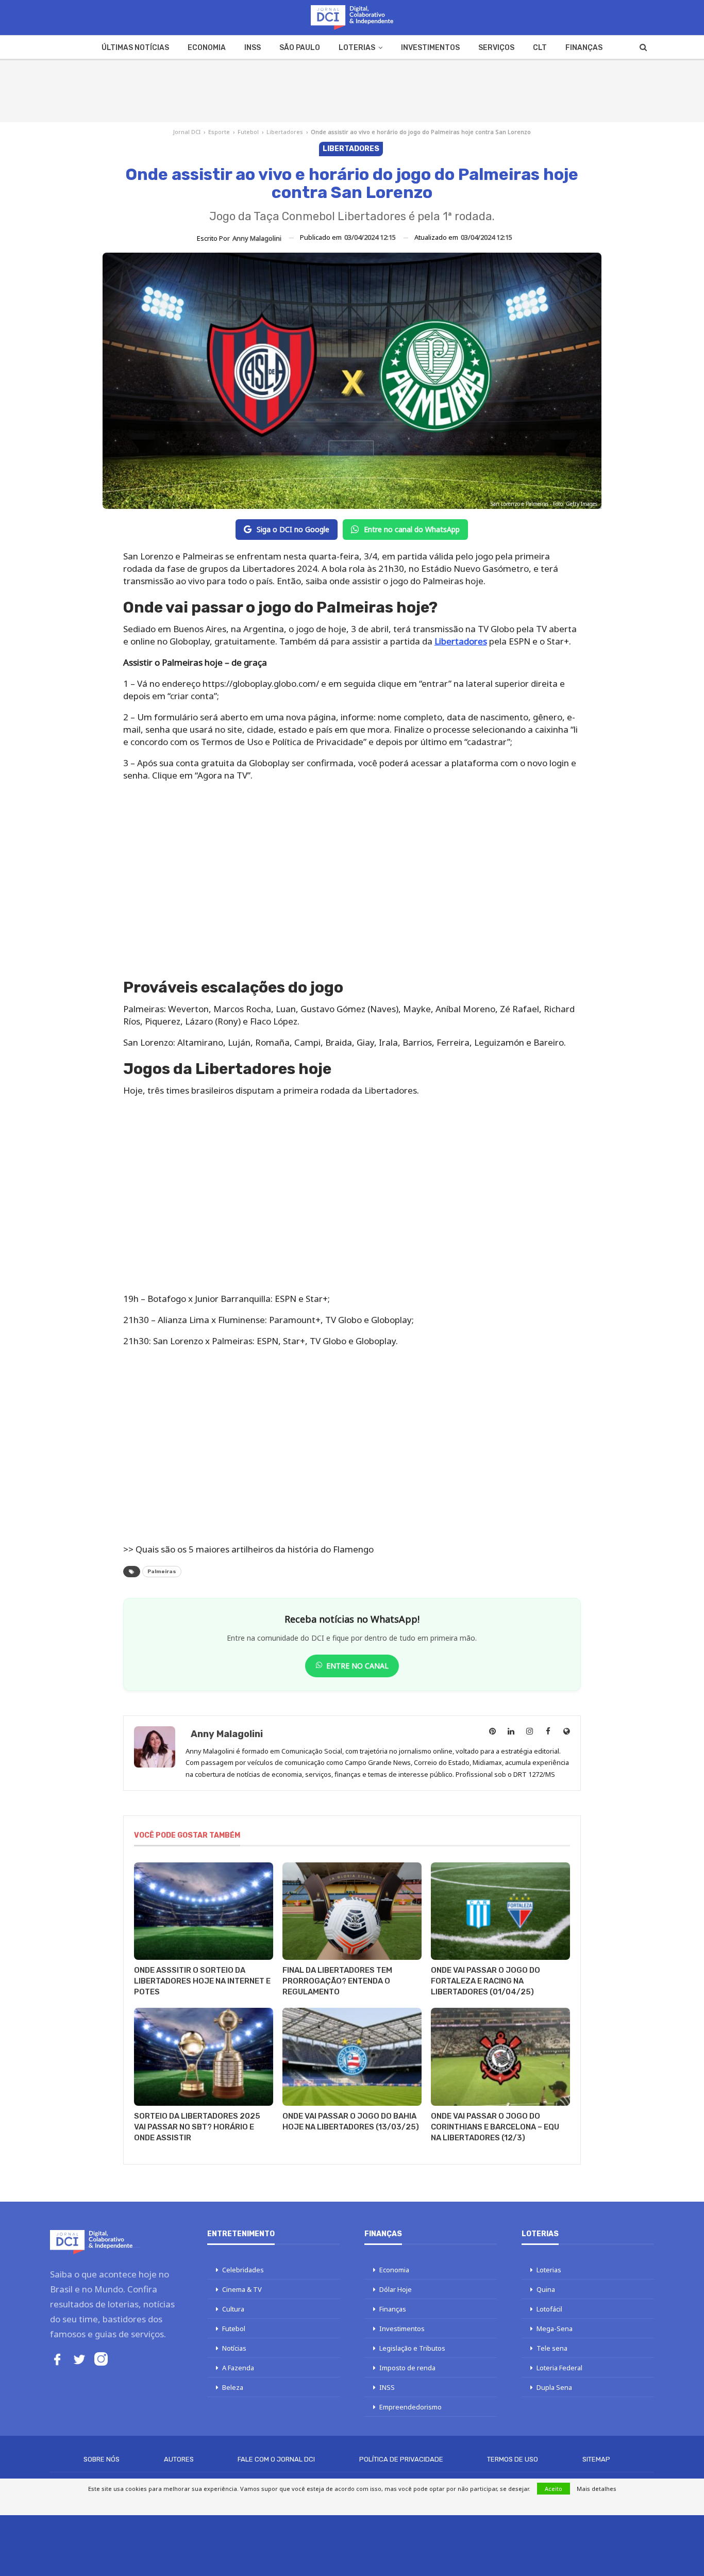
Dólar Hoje (396, 2289)
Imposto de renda (407, 2368)
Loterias (357, 48)
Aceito (554, 2489)
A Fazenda (238, 2368)
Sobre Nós (102, 2459)
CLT (540, 48)
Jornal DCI (187, 132)
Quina (546, 2289)
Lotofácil (549, 2309)
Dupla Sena (554, 2387)
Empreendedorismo (410, 2407)
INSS (253, 48)
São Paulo (300, 48)
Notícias (234, 2348)
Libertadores (285, 132)
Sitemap (596, 2459)
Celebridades (243, 2270)
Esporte (219, 132)
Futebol (248, 132)
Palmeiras (162, 1572)
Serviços (496, 48)
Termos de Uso (513, 2459)
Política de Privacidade (401, 2459)
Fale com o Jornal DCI (276, 2459)
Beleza (233, 2387)
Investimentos (430, 48)
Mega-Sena (555, 2329)
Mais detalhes (597, 2489)
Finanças (584, 48)
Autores (179, 2459)
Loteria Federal (559, 2368)
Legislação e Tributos (412, 2348)
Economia (207, 48)
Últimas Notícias (135, 48)
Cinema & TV (242, 2289)
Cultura (233, 2309)
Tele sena (552, 2348)
